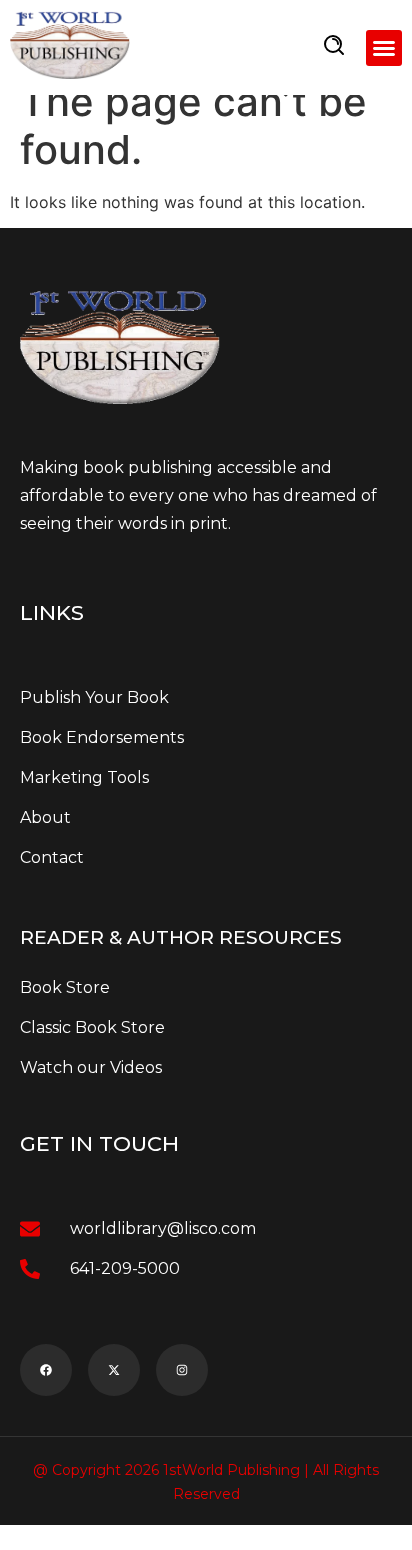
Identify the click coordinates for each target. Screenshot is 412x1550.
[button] (384, 48)
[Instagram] (182, 1370)
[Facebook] (46, 1370)
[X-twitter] (114, 1370)
